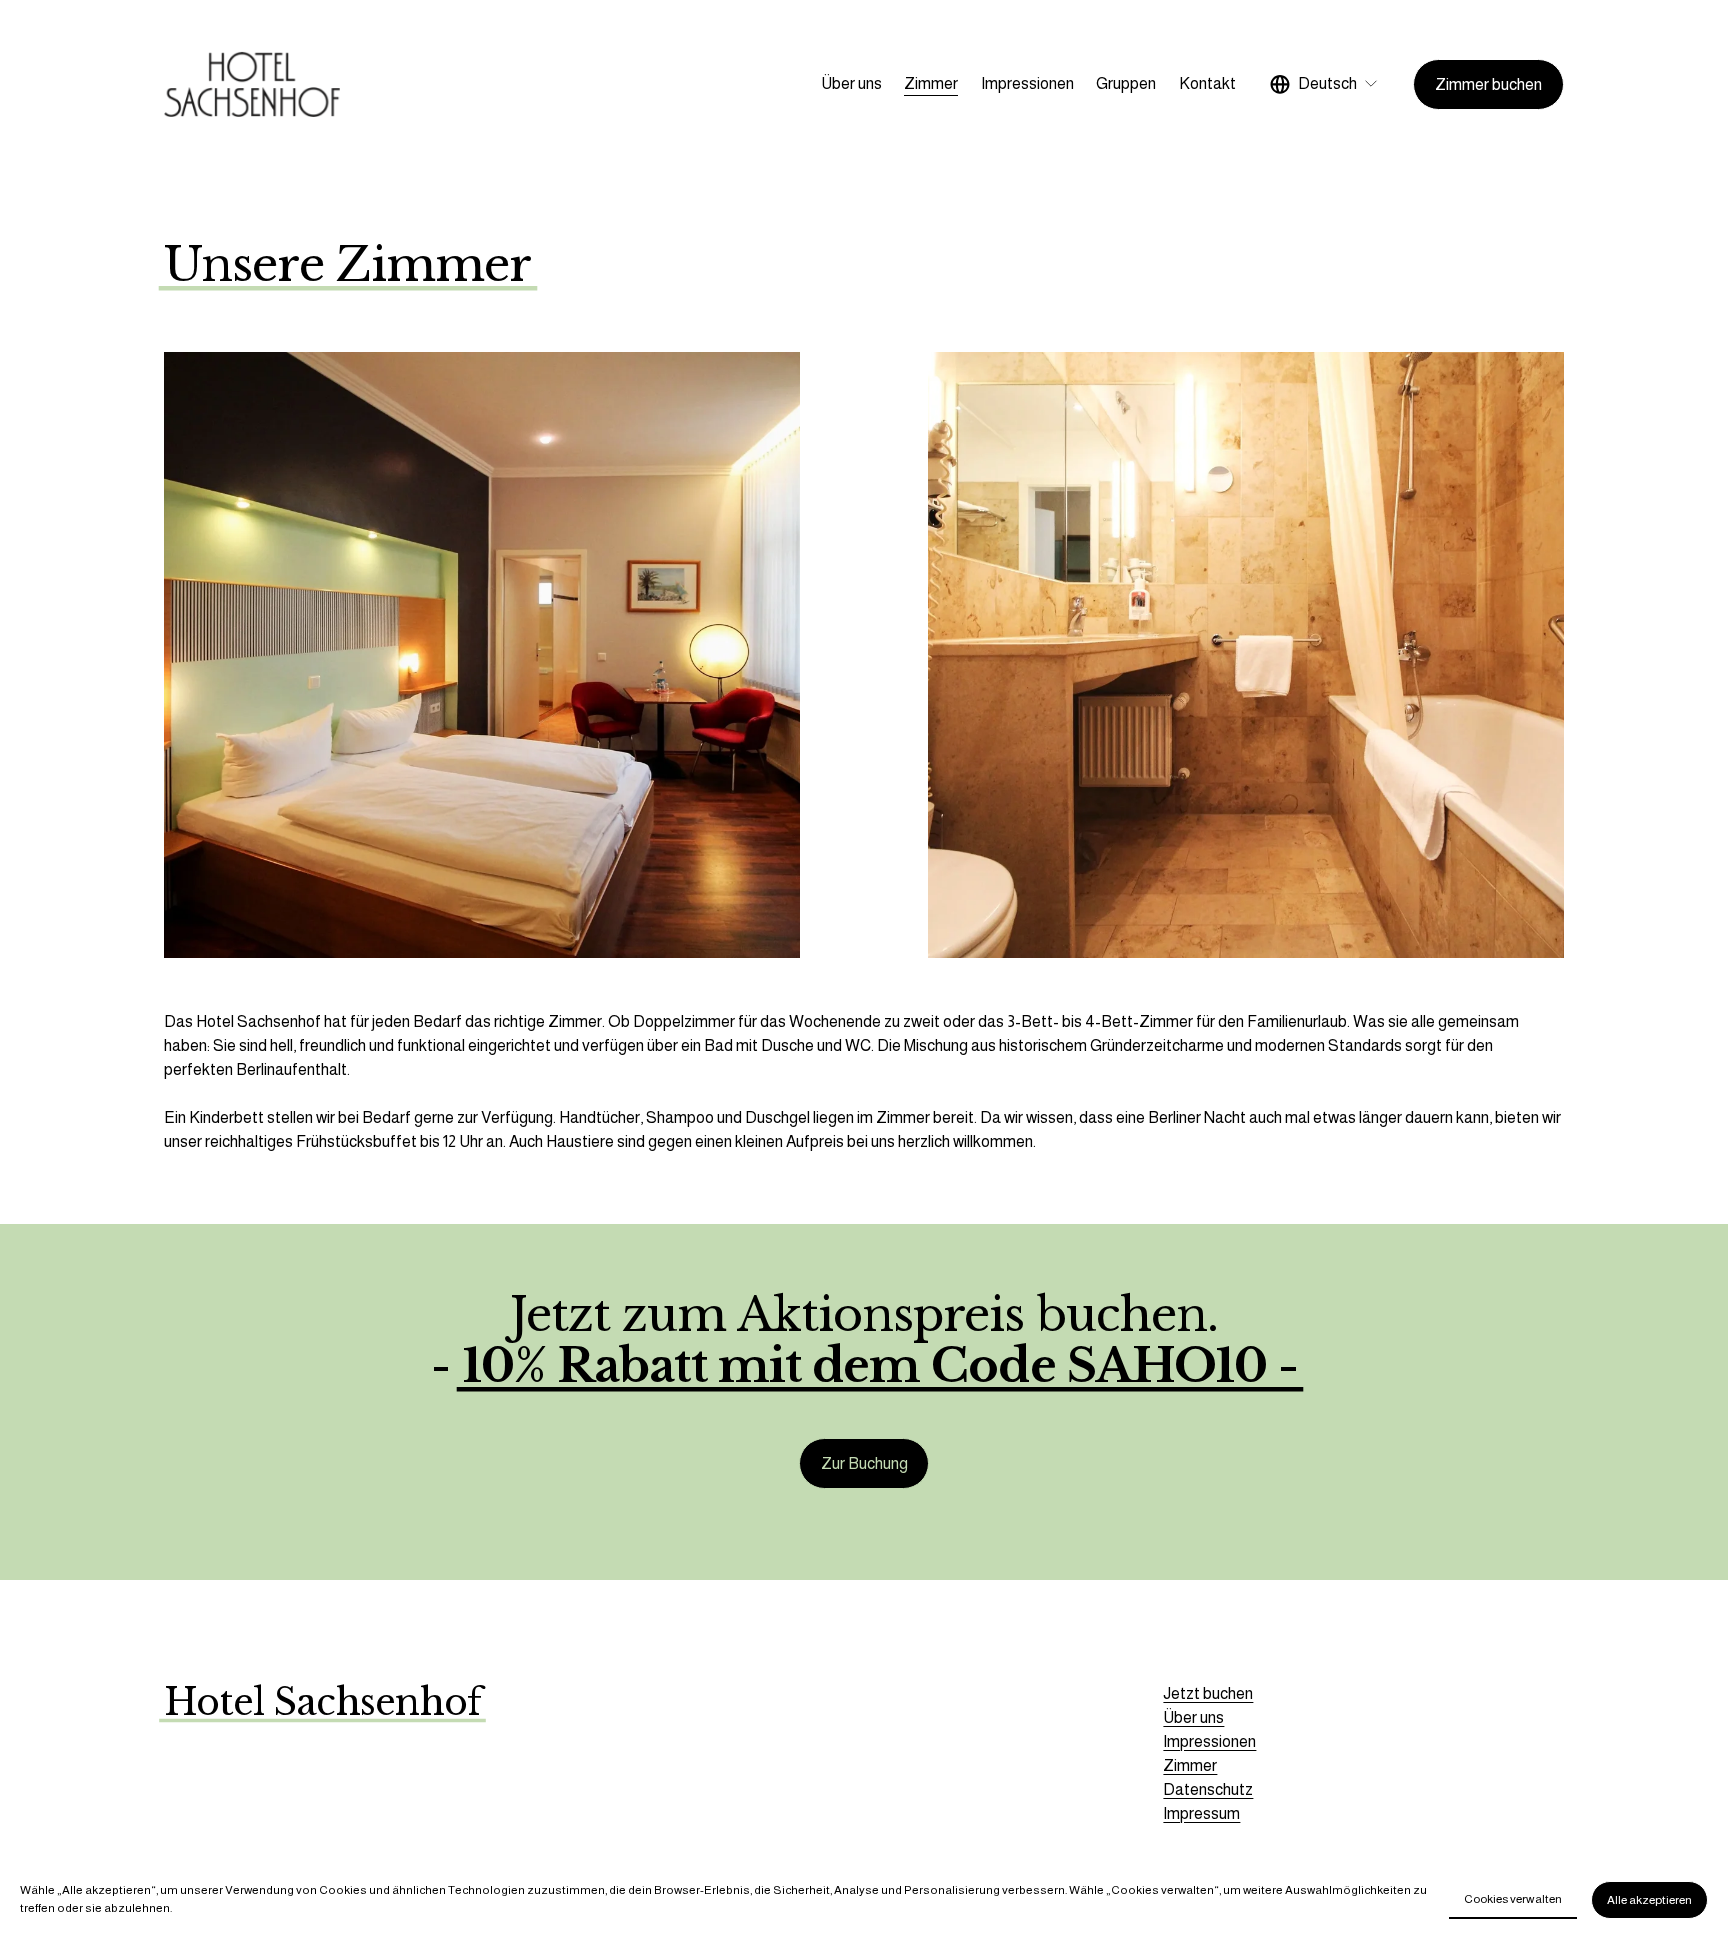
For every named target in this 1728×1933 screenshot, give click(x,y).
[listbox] (1324, 84)
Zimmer (931, 83)
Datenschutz (1208, 1789)
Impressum (1201, 1813)
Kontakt (1207, 83)
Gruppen (1126, 83)
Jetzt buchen (1208, 1693)
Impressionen (1027, 83)
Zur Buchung (864, 1463)
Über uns (851, 83)
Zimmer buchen (1488, 84)
